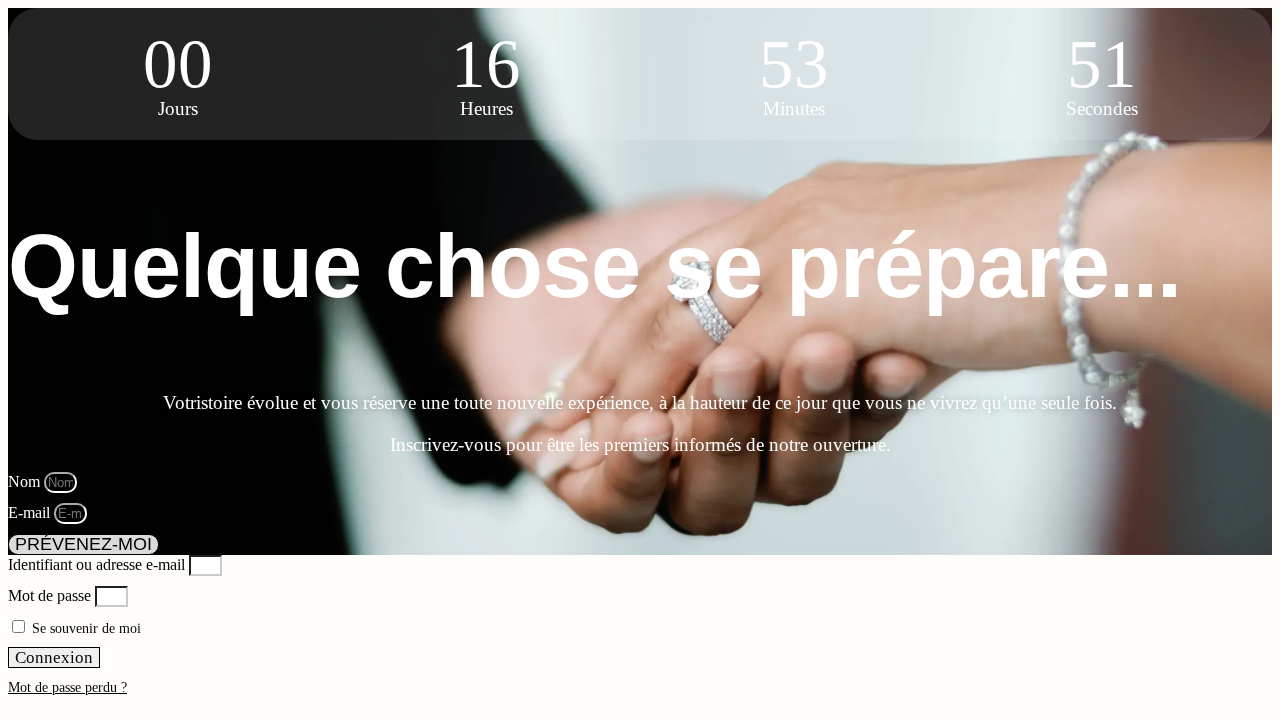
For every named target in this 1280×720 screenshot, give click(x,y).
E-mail (31, 512)
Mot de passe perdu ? (67, 687)
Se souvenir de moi (84, 628)
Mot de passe (49, 595)
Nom (26, 481)
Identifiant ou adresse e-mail (96, 564)
